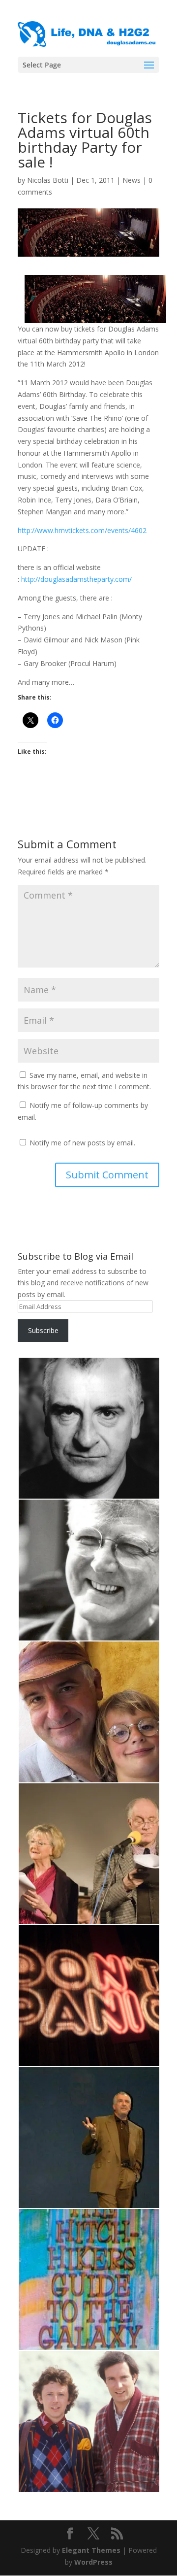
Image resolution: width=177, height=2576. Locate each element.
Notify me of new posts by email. (82, 1143)
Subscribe (43, 1330)
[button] (88, 1428)
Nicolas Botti (48, 180)
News (132, 180)
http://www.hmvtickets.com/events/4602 (82, 530)
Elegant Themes (91, 2550)
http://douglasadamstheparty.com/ (75, 579)
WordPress (93, 2562)
